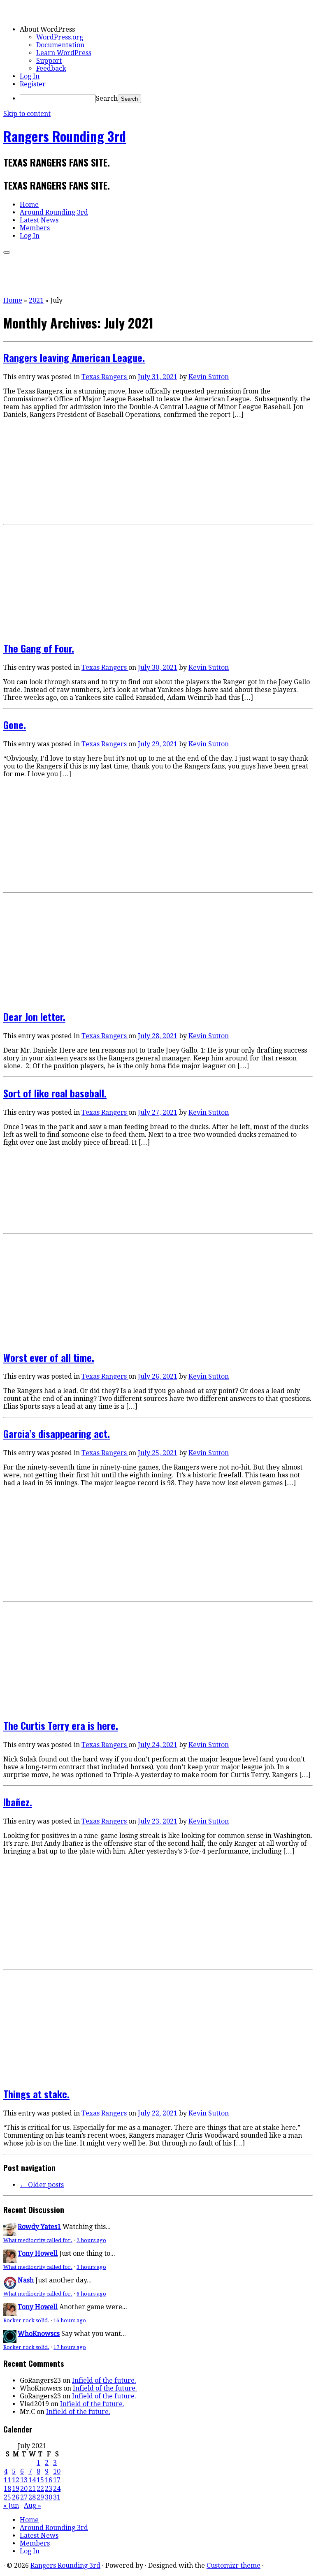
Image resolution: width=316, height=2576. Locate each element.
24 (57, 2489)
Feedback (51, 68)
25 (7, 2497)
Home (29, 205)
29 (40, 2497)
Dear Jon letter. (34, 1016)
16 (49, 2480)
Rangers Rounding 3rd (65, 136)
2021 (36, 300)
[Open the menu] (7, 252)
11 (7, 2480)
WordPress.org (60, 37)
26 (16, 2497)
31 (57, 2497)
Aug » (33, 2505)
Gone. (15, 724)
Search (107, 98)
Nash (26, 2280)
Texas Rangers (105, 377)
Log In (30, 76)
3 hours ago (91, 2267)
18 (7, 2489)
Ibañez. (18, 1802)
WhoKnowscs (39, 2334)
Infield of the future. (104, 2380)
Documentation (60, 45)
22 (40, 2489)
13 (24, 2480)
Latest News (39, 220)
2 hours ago (91, 2240)
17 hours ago (70, 2347)
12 (16, 2480)
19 (16, 2489)
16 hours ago (70, 2320)
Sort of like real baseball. (55, 1093)
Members (35, 228)
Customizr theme (234, 2566)
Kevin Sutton (209, 377)
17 (57, 2480)
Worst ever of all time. (49, 1357)
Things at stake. (36, 2094)
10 (57, 2471)
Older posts (42, 2185)
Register (33, 84)
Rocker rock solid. (26, 2320)
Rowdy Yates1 (39, 2227)
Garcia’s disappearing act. (57, 1433)
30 (49, 2497)
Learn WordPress (64, 53)
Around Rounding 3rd (54, 212)
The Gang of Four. (39, 648)
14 (32, 2480)
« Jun (11, 2505)
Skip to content (27, 114)
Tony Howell (38, 2253)
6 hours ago (91, 2294)
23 (49, 2489)
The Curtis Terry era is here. (61, 1725)
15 (40, 2480)
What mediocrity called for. (38, 2240)
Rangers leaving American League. (74, 357)
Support (49, 61)
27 (24, 2497)
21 (32, 2489)
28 (32, 2497)
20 (24, 2489)
